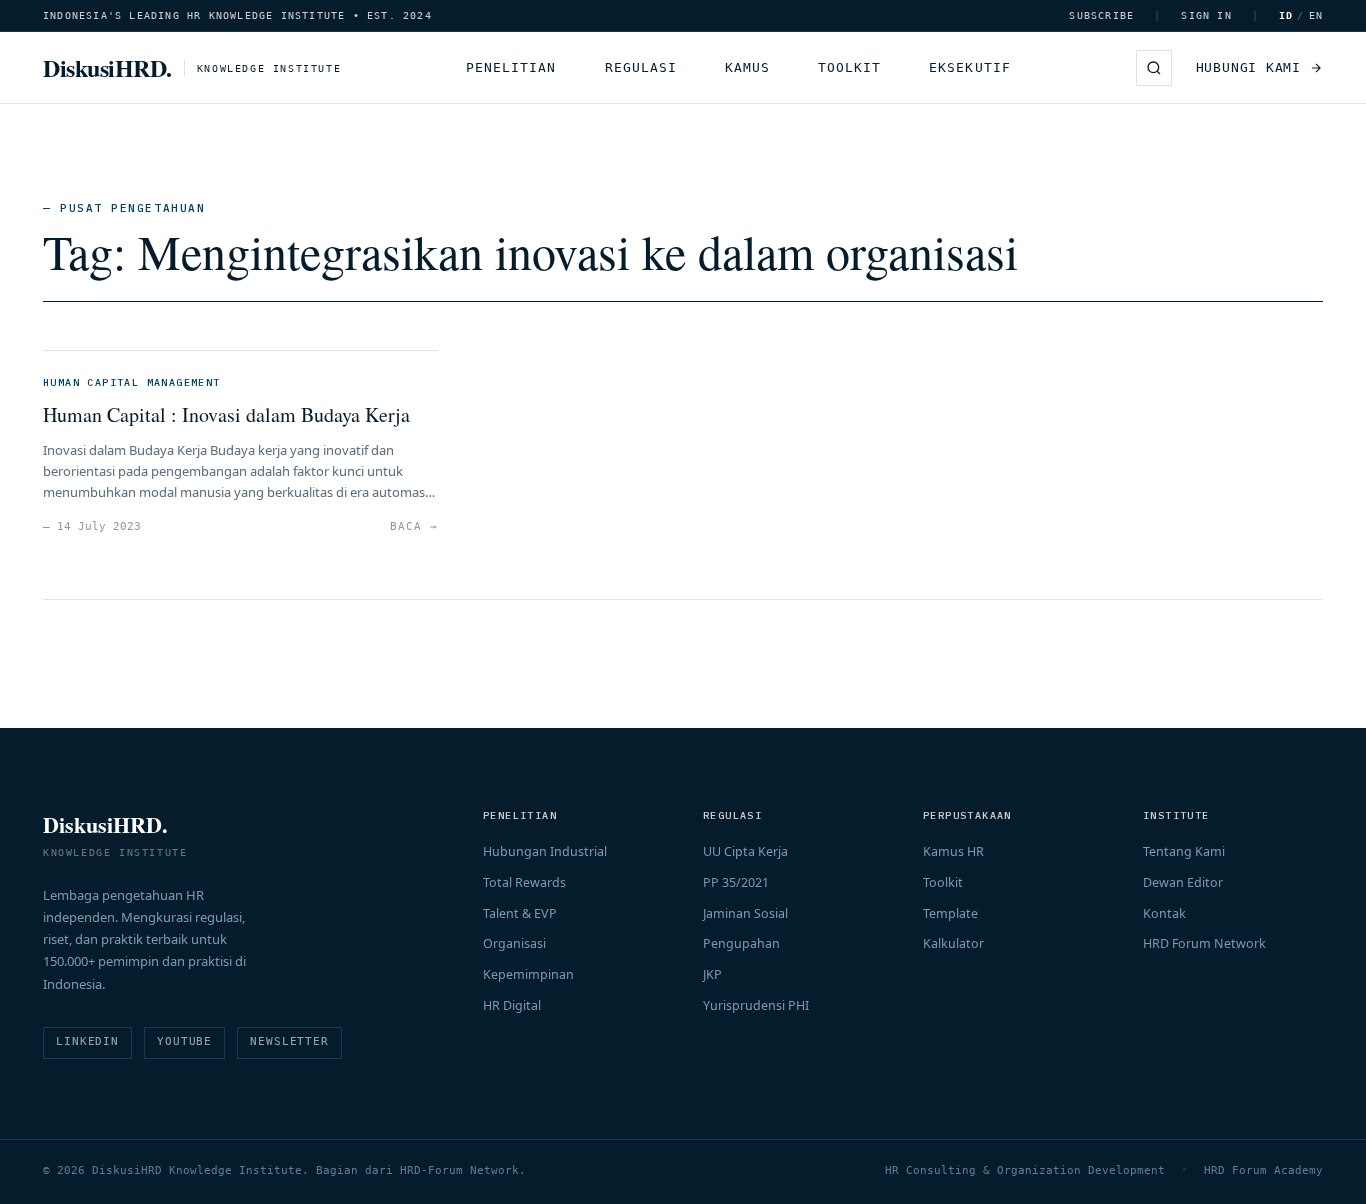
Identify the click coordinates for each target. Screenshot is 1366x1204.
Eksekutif (969, 67)
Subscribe (1101, 15)
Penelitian (511, 67)
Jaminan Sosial (745, 913)
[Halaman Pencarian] (1154, 68)
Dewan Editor (1183, 882)
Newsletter (289, 1041)
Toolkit (849, 67)
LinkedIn (87, 1041)
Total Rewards (524, 882)
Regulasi (641, 67)
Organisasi (514, 943)
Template (950, 913)
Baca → (413, 526)
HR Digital (512, 1005)
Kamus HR (953, 851)
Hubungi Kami (1248, 67)
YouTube (184, 1041)
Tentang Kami (1184, 851)
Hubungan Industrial (545, 851)
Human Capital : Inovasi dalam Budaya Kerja (226, 414)
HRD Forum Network (1204, 943)
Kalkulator (953, 943)
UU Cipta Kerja (745, 851)
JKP (712, 974)
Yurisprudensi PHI (756, 1005)
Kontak (1164, 913)
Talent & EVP (520, 913)
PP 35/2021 (736, 882)
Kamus (747, 67)
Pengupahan (741, 943)
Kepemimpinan (528, 974)
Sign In (1206, 15)
